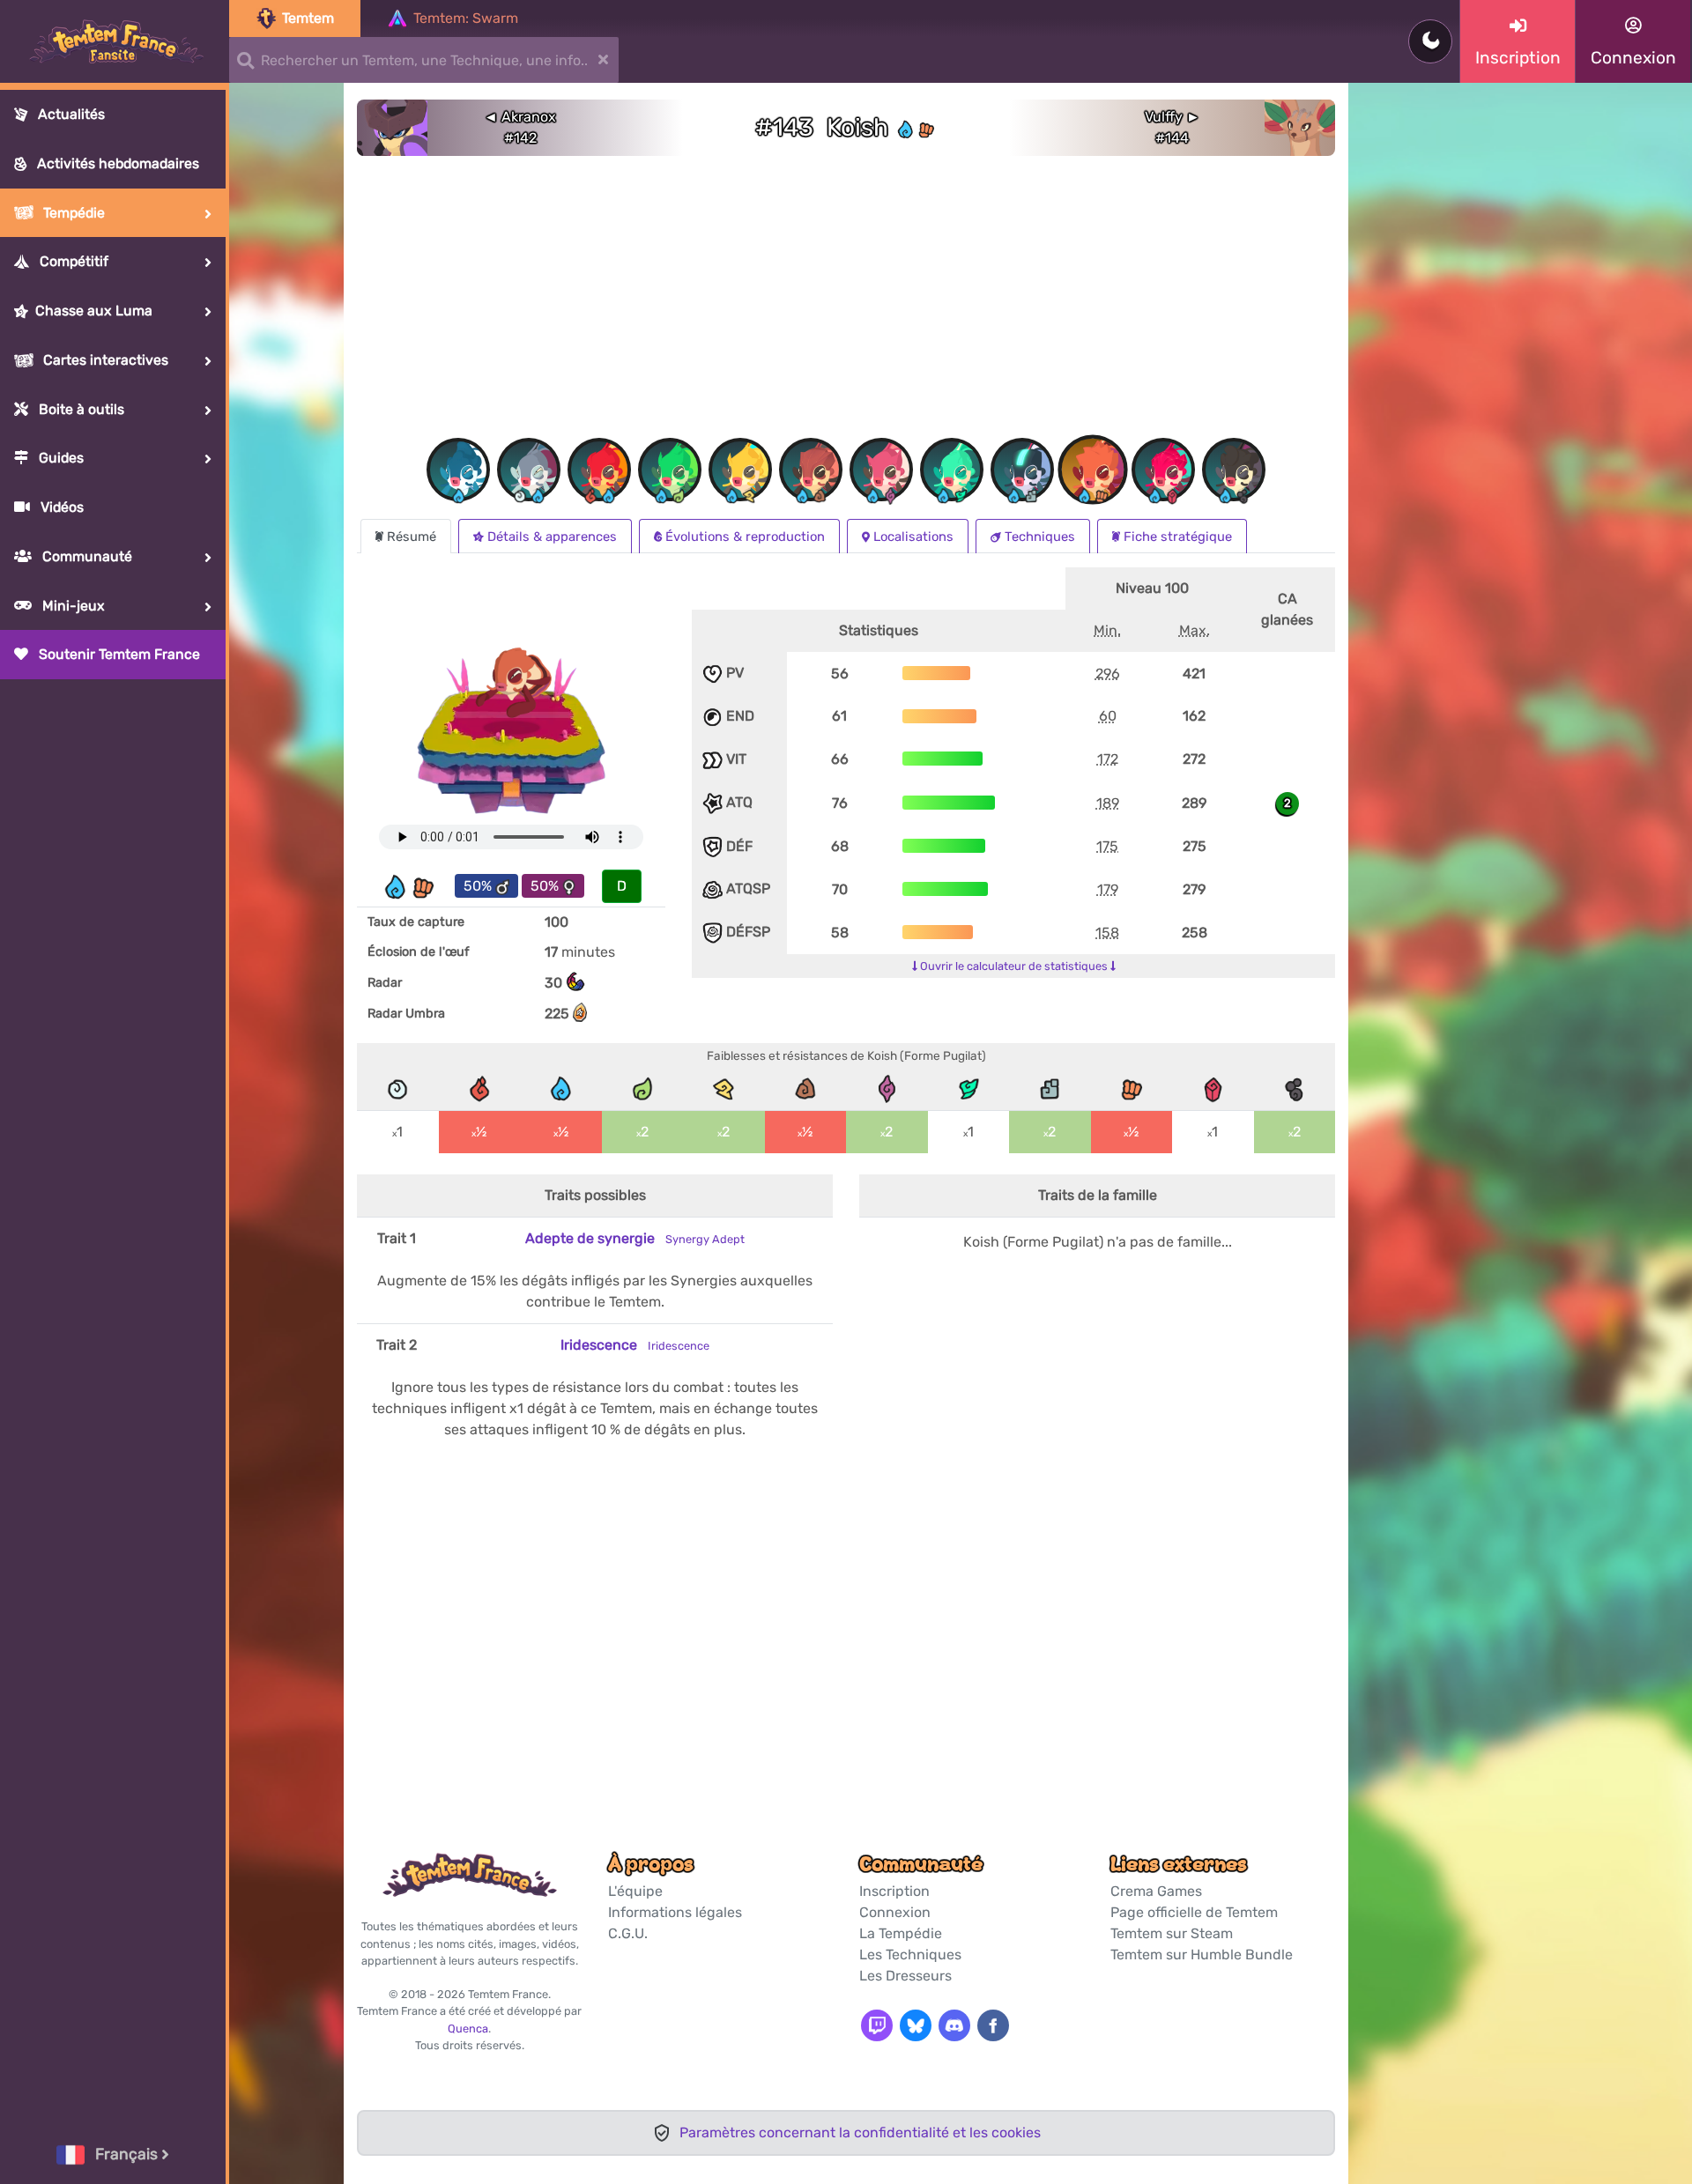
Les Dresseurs (905, 1976)
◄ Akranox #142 (520, 127)
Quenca (468, 2029)
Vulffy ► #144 (1173, 127)
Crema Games (1156, 1891)
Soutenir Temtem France (118, 654)
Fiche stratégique (1178, 537)
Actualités (70, 114)
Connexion (895, 1912)
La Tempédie (901, 1933)
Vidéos (60, 507)
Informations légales (675, 1912)
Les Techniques (910, 1954)
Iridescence (635, 1345)
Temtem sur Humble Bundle (1202, 1954)
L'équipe (635, 1891)
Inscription (894, 1891)
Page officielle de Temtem (1194, 1912)
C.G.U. (628, 1933)
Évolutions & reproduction (745, 537)
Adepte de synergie (635, 1238)
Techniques (1040, 537)
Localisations (913, 537)
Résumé (412, 537)
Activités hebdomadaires (116, 163)
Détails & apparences (552, 537)
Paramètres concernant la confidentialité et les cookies (860, 2132)
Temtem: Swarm (466, 18)
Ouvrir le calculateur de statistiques (1014, 966)
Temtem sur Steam (1172, 1933)
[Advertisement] (846, 302)
